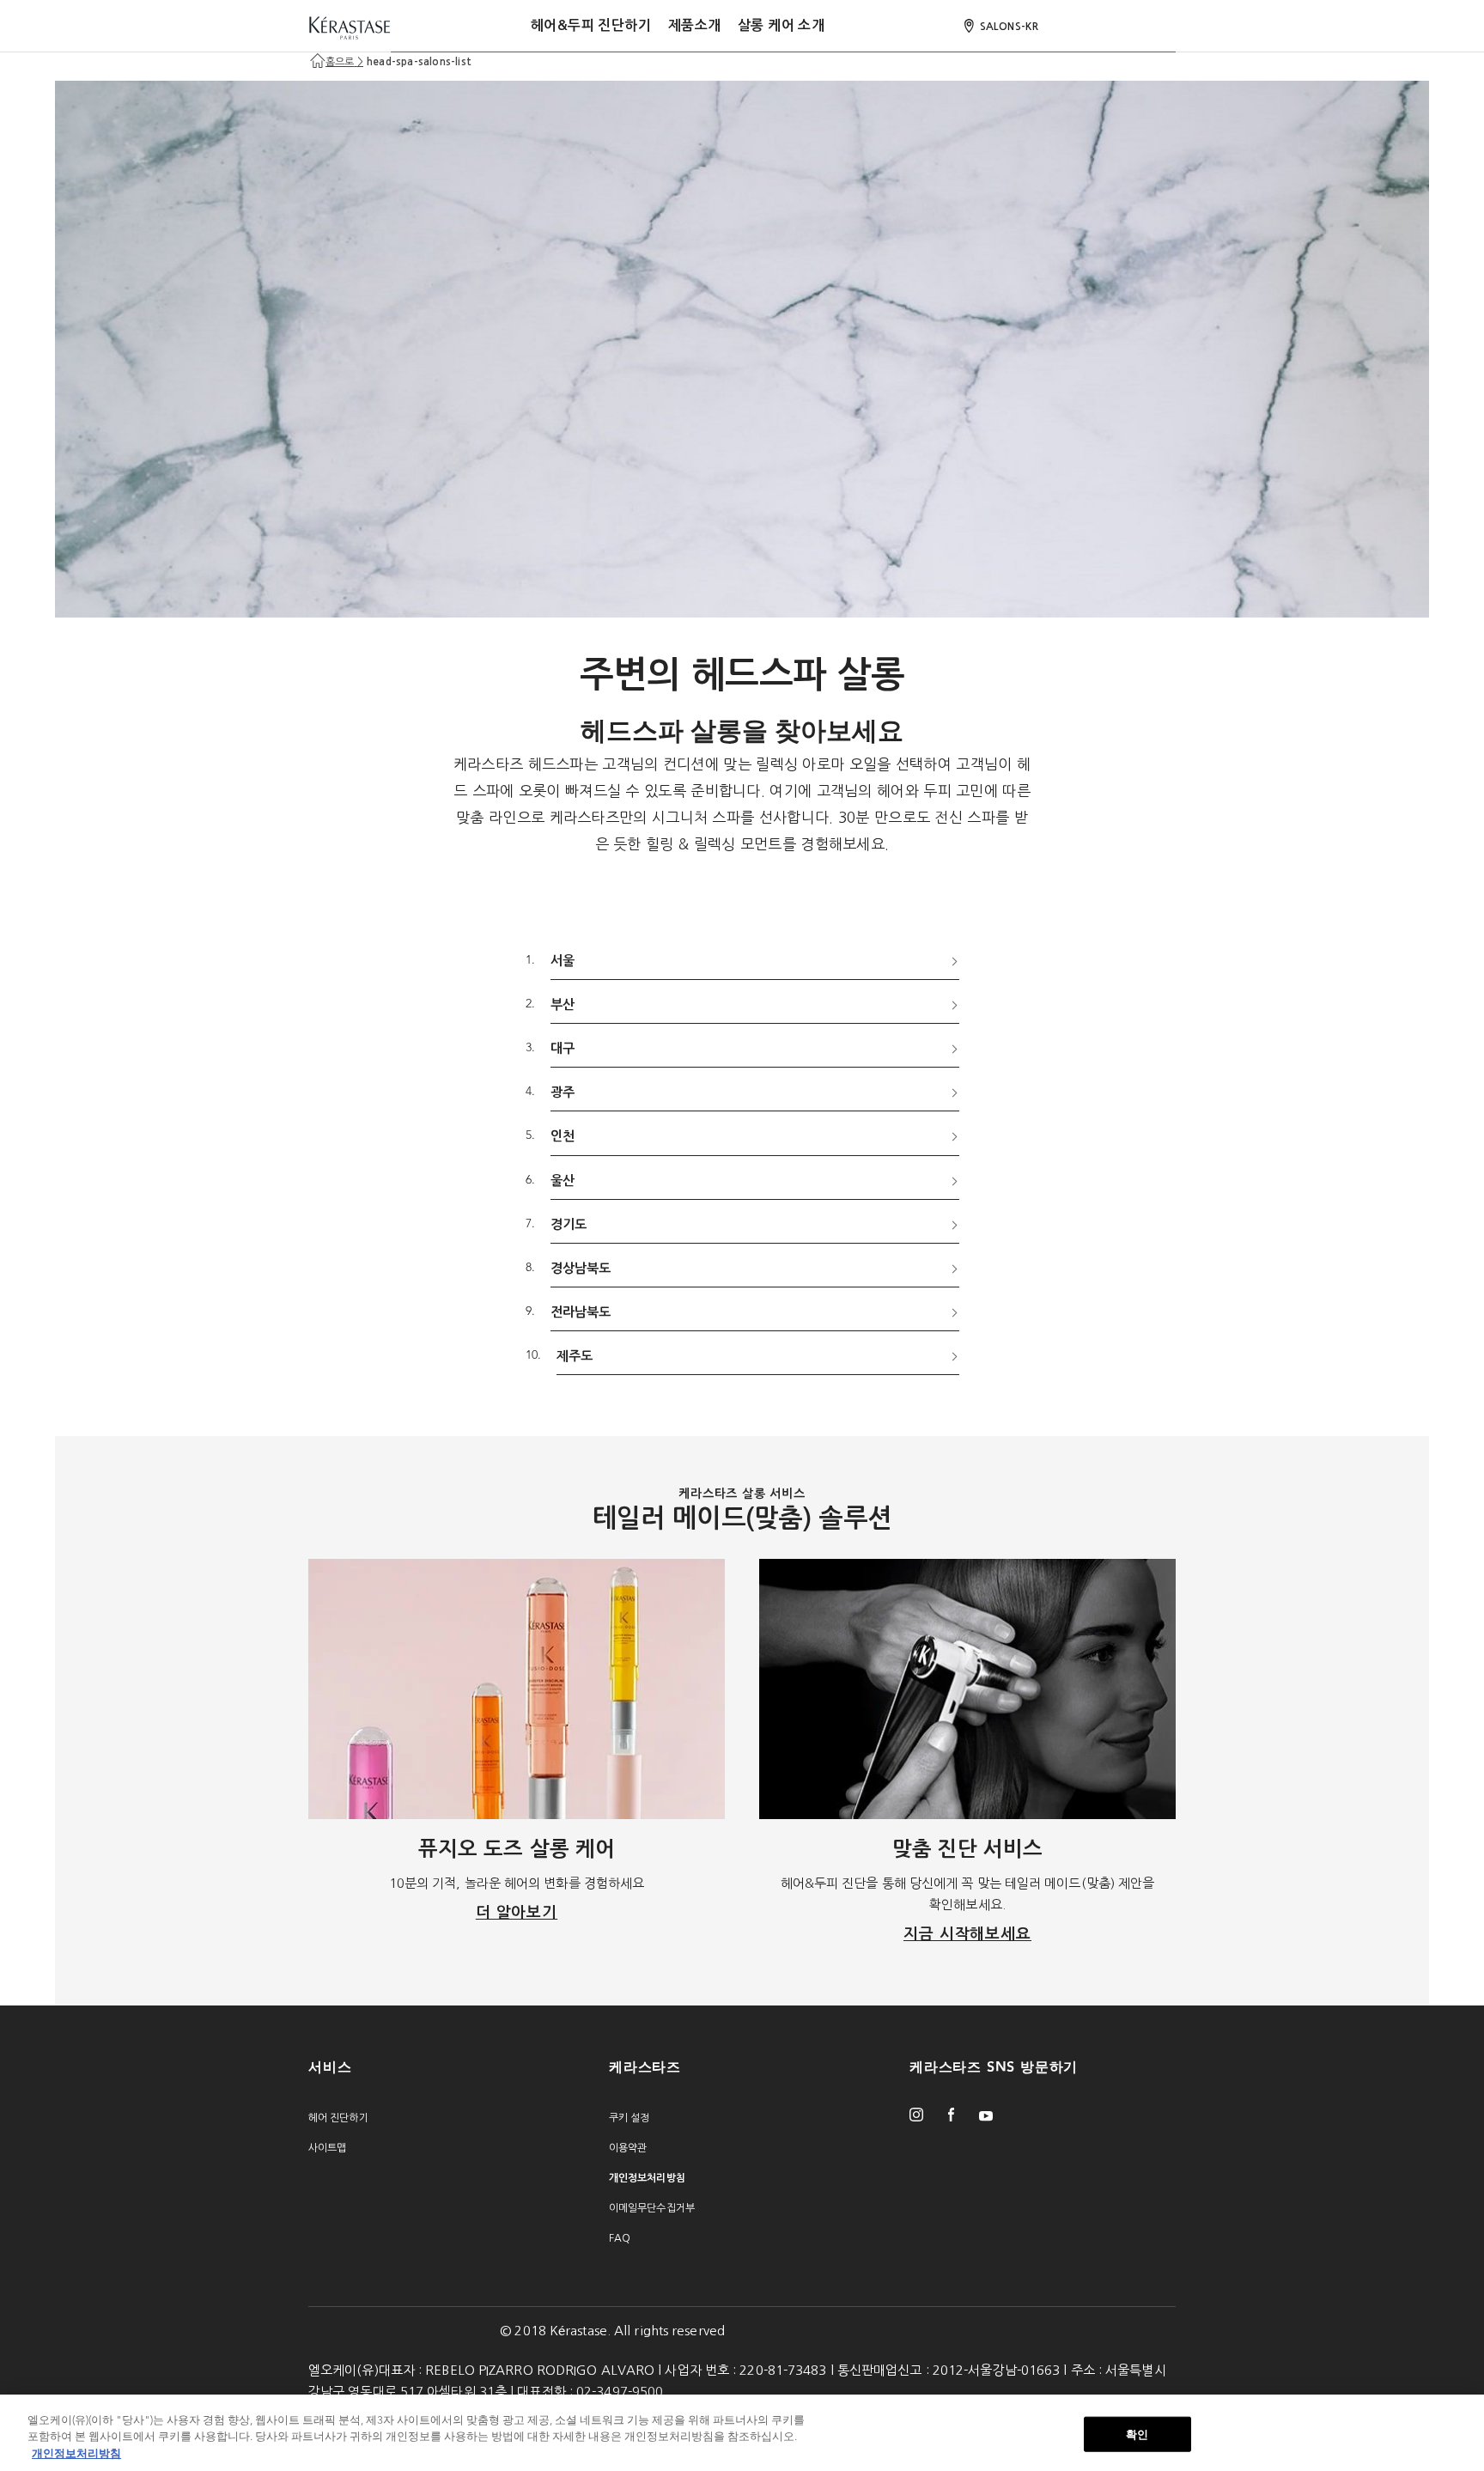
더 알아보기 (517, 1913)
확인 (1137, 2434)
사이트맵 (327, 2148)
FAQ (620, 2238)
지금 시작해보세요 (967, 1934)
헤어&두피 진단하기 (591, 25)
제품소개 (695, 25)
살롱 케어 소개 (781, 25)
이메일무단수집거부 (652, 2208)
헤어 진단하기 (338, 2118)
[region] (742, 2433)
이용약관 (628, 2148)
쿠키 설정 (629, 2118)
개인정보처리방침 (76, 2453)
